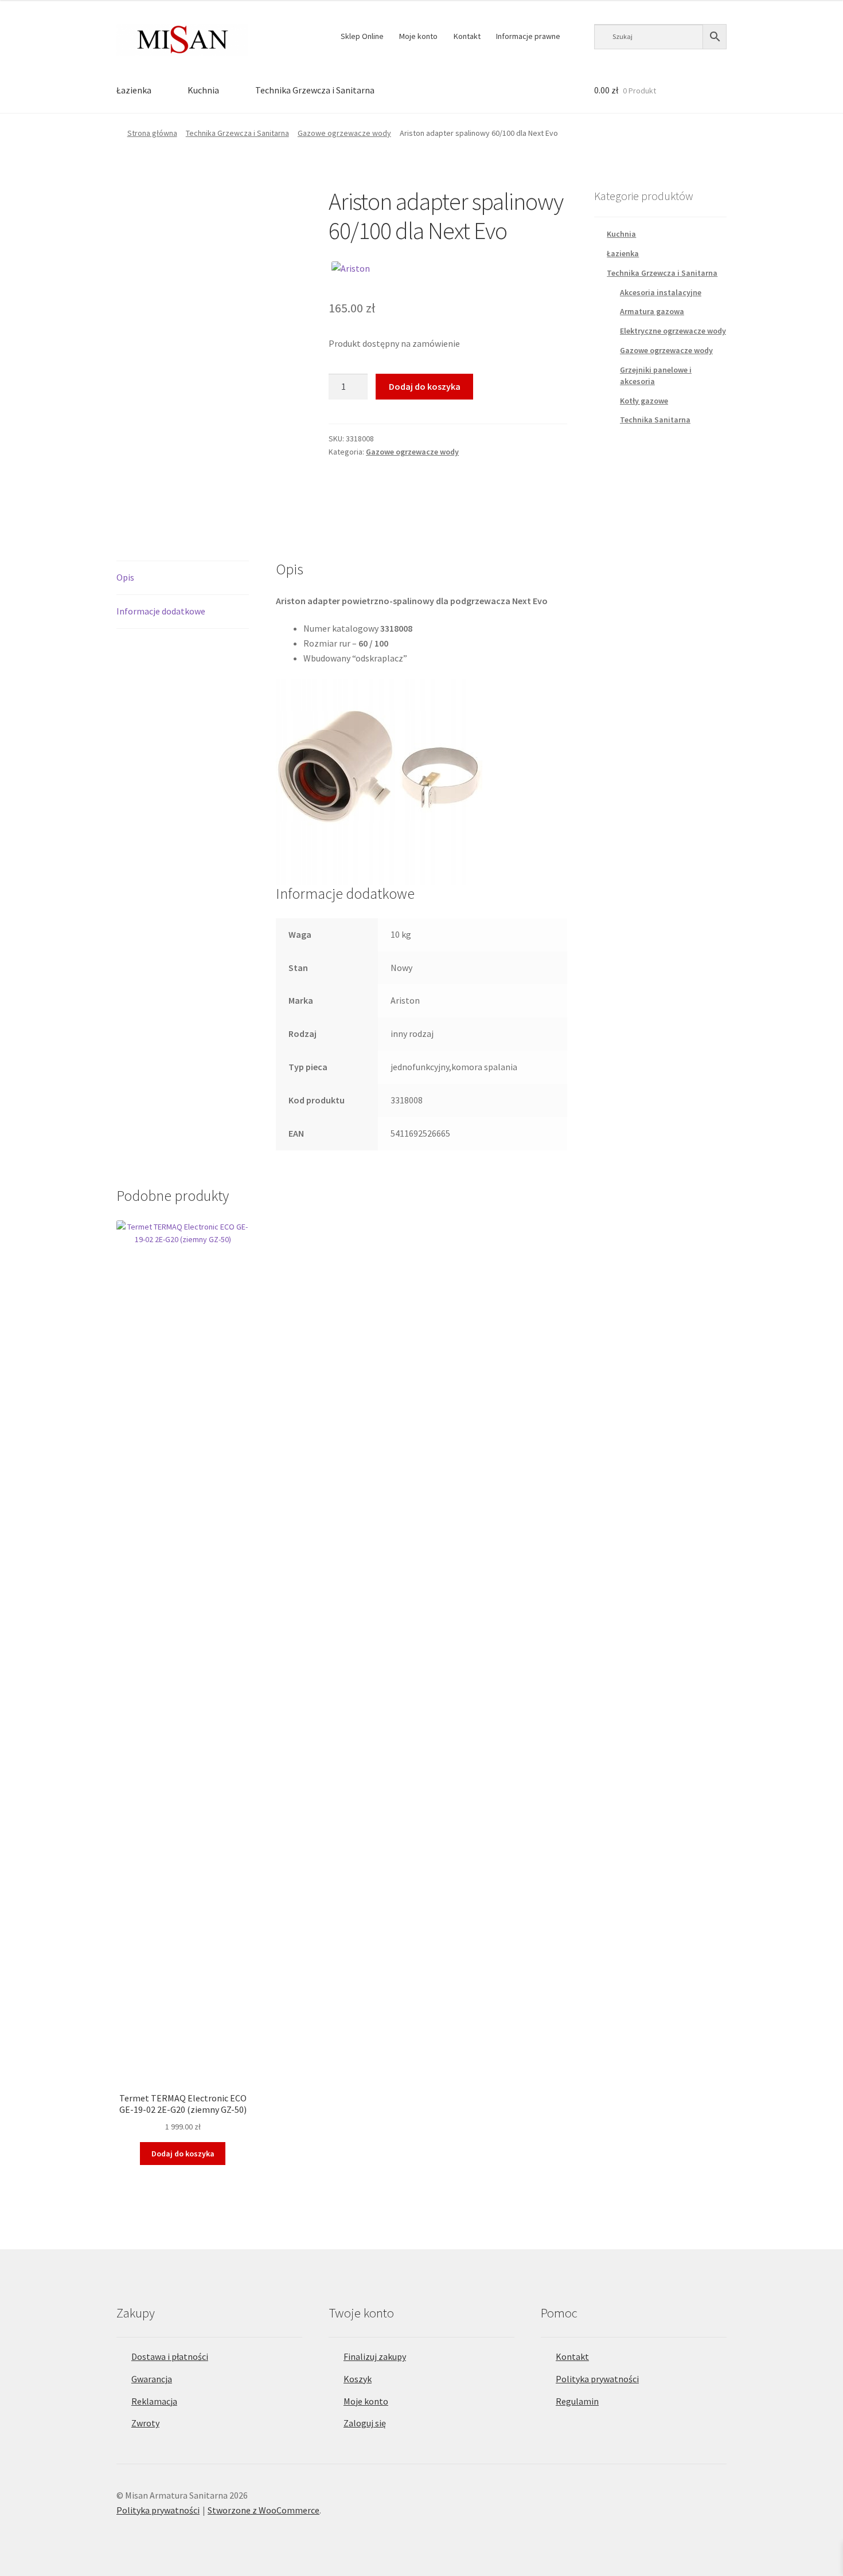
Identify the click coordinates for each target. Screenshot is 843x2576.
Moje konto (418, 36)
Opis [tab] (125, 577)
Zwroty (145, 2423)
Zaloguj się (365, 2423)
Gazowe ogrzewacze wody (344, 133)
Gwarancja (152, 2379)
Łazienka (134, 90)
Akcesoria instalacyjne (661, 292)
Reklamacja (154, 2401)
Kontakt (467, 36)
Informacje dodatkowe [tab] (161, 611)
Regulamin (577, 2401)
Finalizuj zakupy (375, 2356)
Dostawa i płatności (170, 2356)
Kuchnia (203, 90)
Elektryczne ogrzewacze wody (673, 331)
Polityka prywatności (597, 2379)
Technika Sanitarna (655, 420)
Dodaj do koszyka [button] (183, 2154)
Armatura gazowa (652, 311)
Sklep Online (362, 36)
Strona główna (152, 133)
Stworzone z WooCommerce (264, 2510)
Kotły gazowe (644, 401)
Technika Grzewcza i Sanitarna (315, 90)
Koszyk (358, 2379)
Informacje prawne (528, 36)
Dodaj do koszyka (425, 386)
